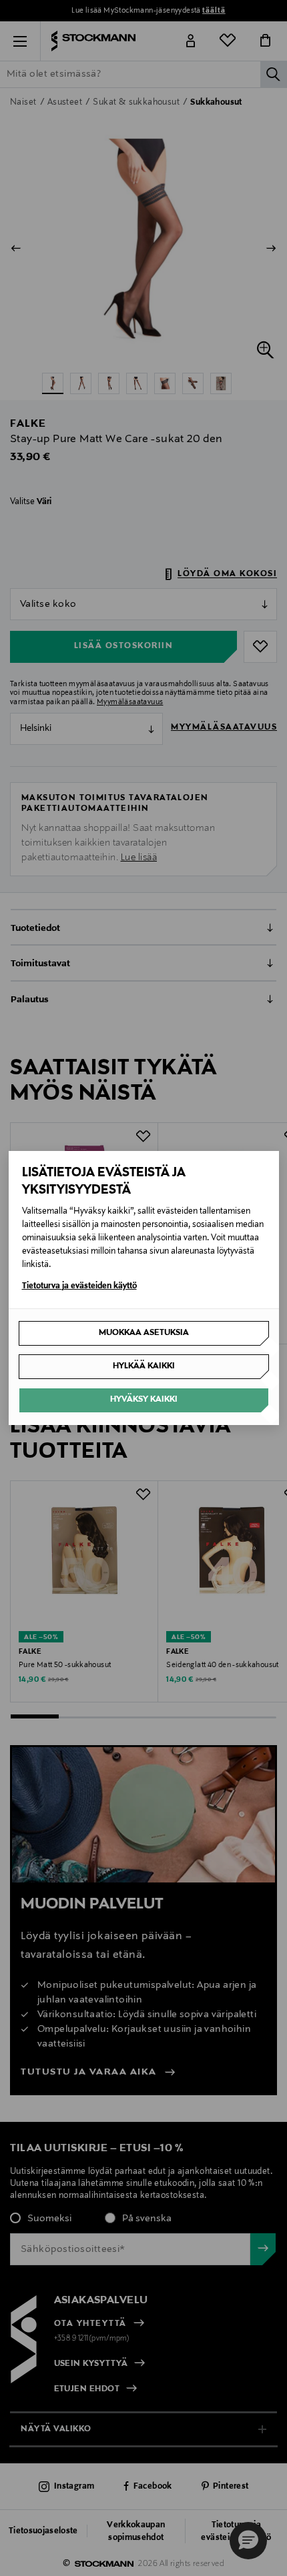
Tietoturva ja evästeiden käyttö (79, 1286)
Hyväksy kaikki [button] (144, 1400)
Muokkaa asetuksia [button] (144, 1333)
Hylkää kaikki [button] (144, 1366)
